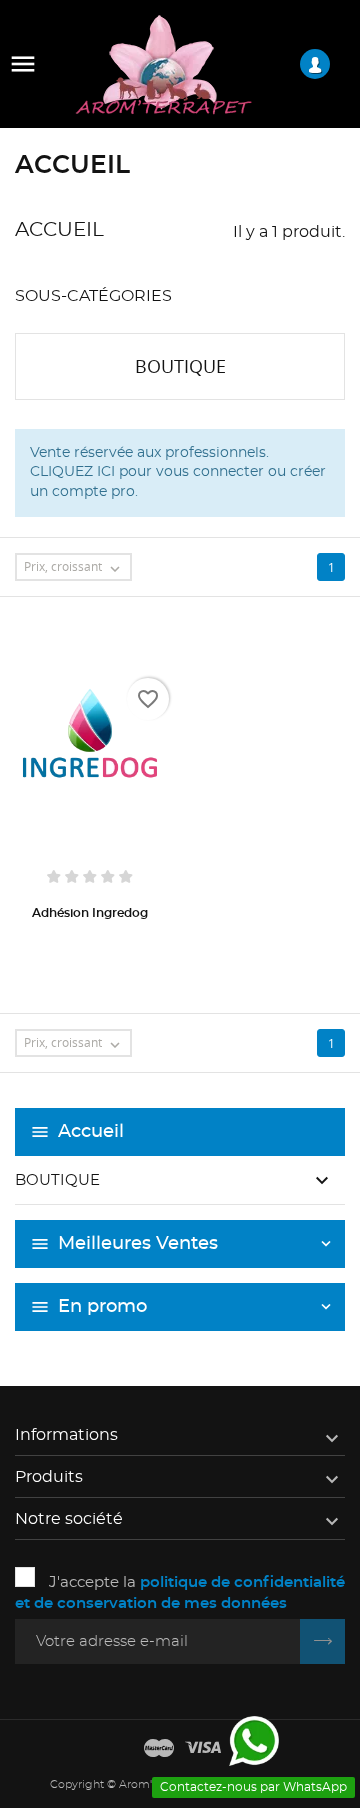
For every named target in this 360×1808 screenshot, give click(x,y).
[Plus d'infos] (90, 943)
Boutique (57, 1180)
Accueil (91, 1132)
